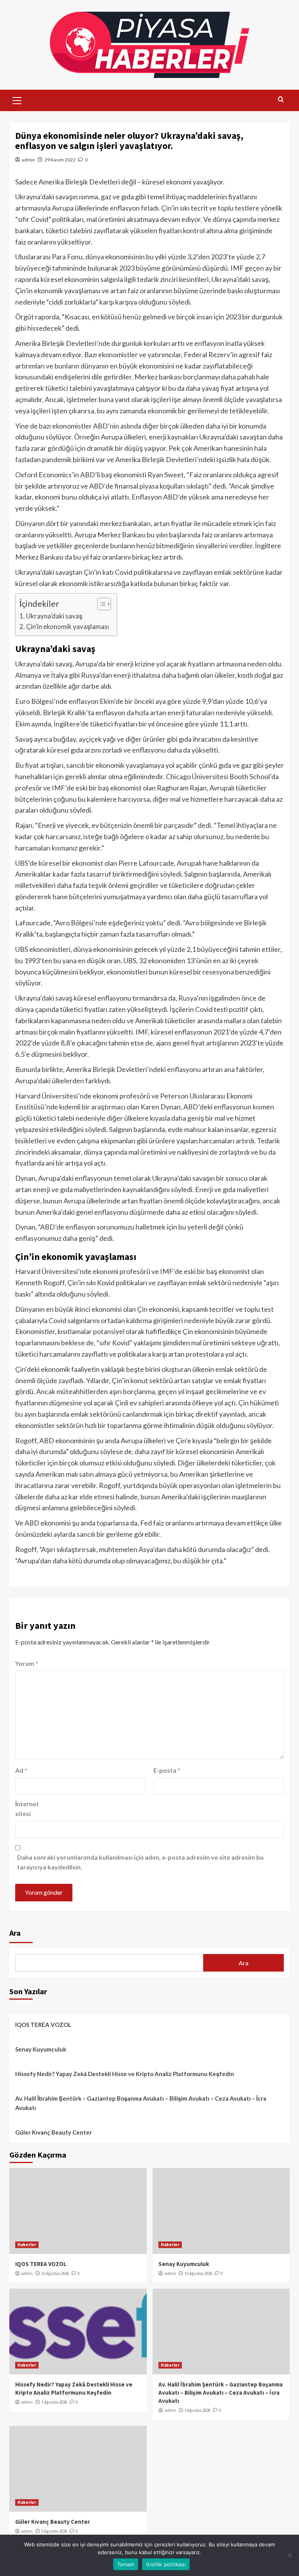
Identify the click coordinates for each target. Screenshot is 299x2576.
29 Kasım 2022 (60, 160)
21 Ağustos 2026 (55, 2273)
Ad (21, 1770)
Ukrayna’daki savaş (54, 616)
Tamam (126, 2564)
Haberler (27, 2245)
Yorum (27, 1663)
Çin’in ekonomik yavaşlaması (68, 626)
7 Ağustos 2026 (54, 2402)
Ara (15, 1933)
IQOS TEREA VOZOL (43, 2025)
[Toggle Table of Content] (100, 604)
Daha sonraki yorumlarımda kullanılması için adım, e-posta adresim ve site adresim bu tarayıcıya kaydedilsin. (140, 1862)
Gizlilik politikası (166, 2564)
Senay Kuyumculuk (41, 2049)
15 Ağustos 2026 (198, 2273)
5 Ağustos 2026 (197, 2410)
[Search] (281, 100)
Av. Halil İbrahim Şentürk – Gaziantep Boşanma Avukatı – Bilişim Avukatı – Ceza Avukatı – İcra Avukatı (141, 2103)
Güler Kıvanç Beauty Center (54, 2132)
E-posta (167, 1770)
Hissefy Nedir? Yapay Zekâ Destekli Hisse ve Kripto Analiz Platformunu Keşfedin (125, 2074)
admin (28, 160)
